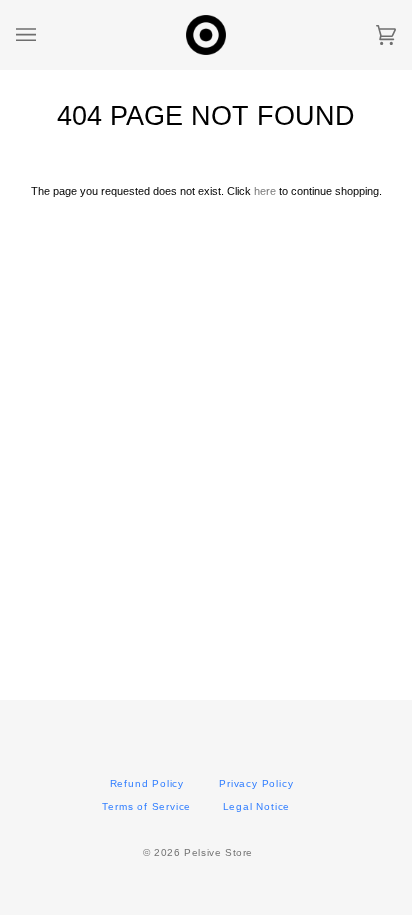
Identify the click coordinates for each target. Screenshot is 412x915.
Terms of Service (146, 806)
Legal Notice (257, 806)
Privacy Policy (256, 783)
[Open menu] (46, 35)
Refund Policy (147, 783)
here (265, 191)
